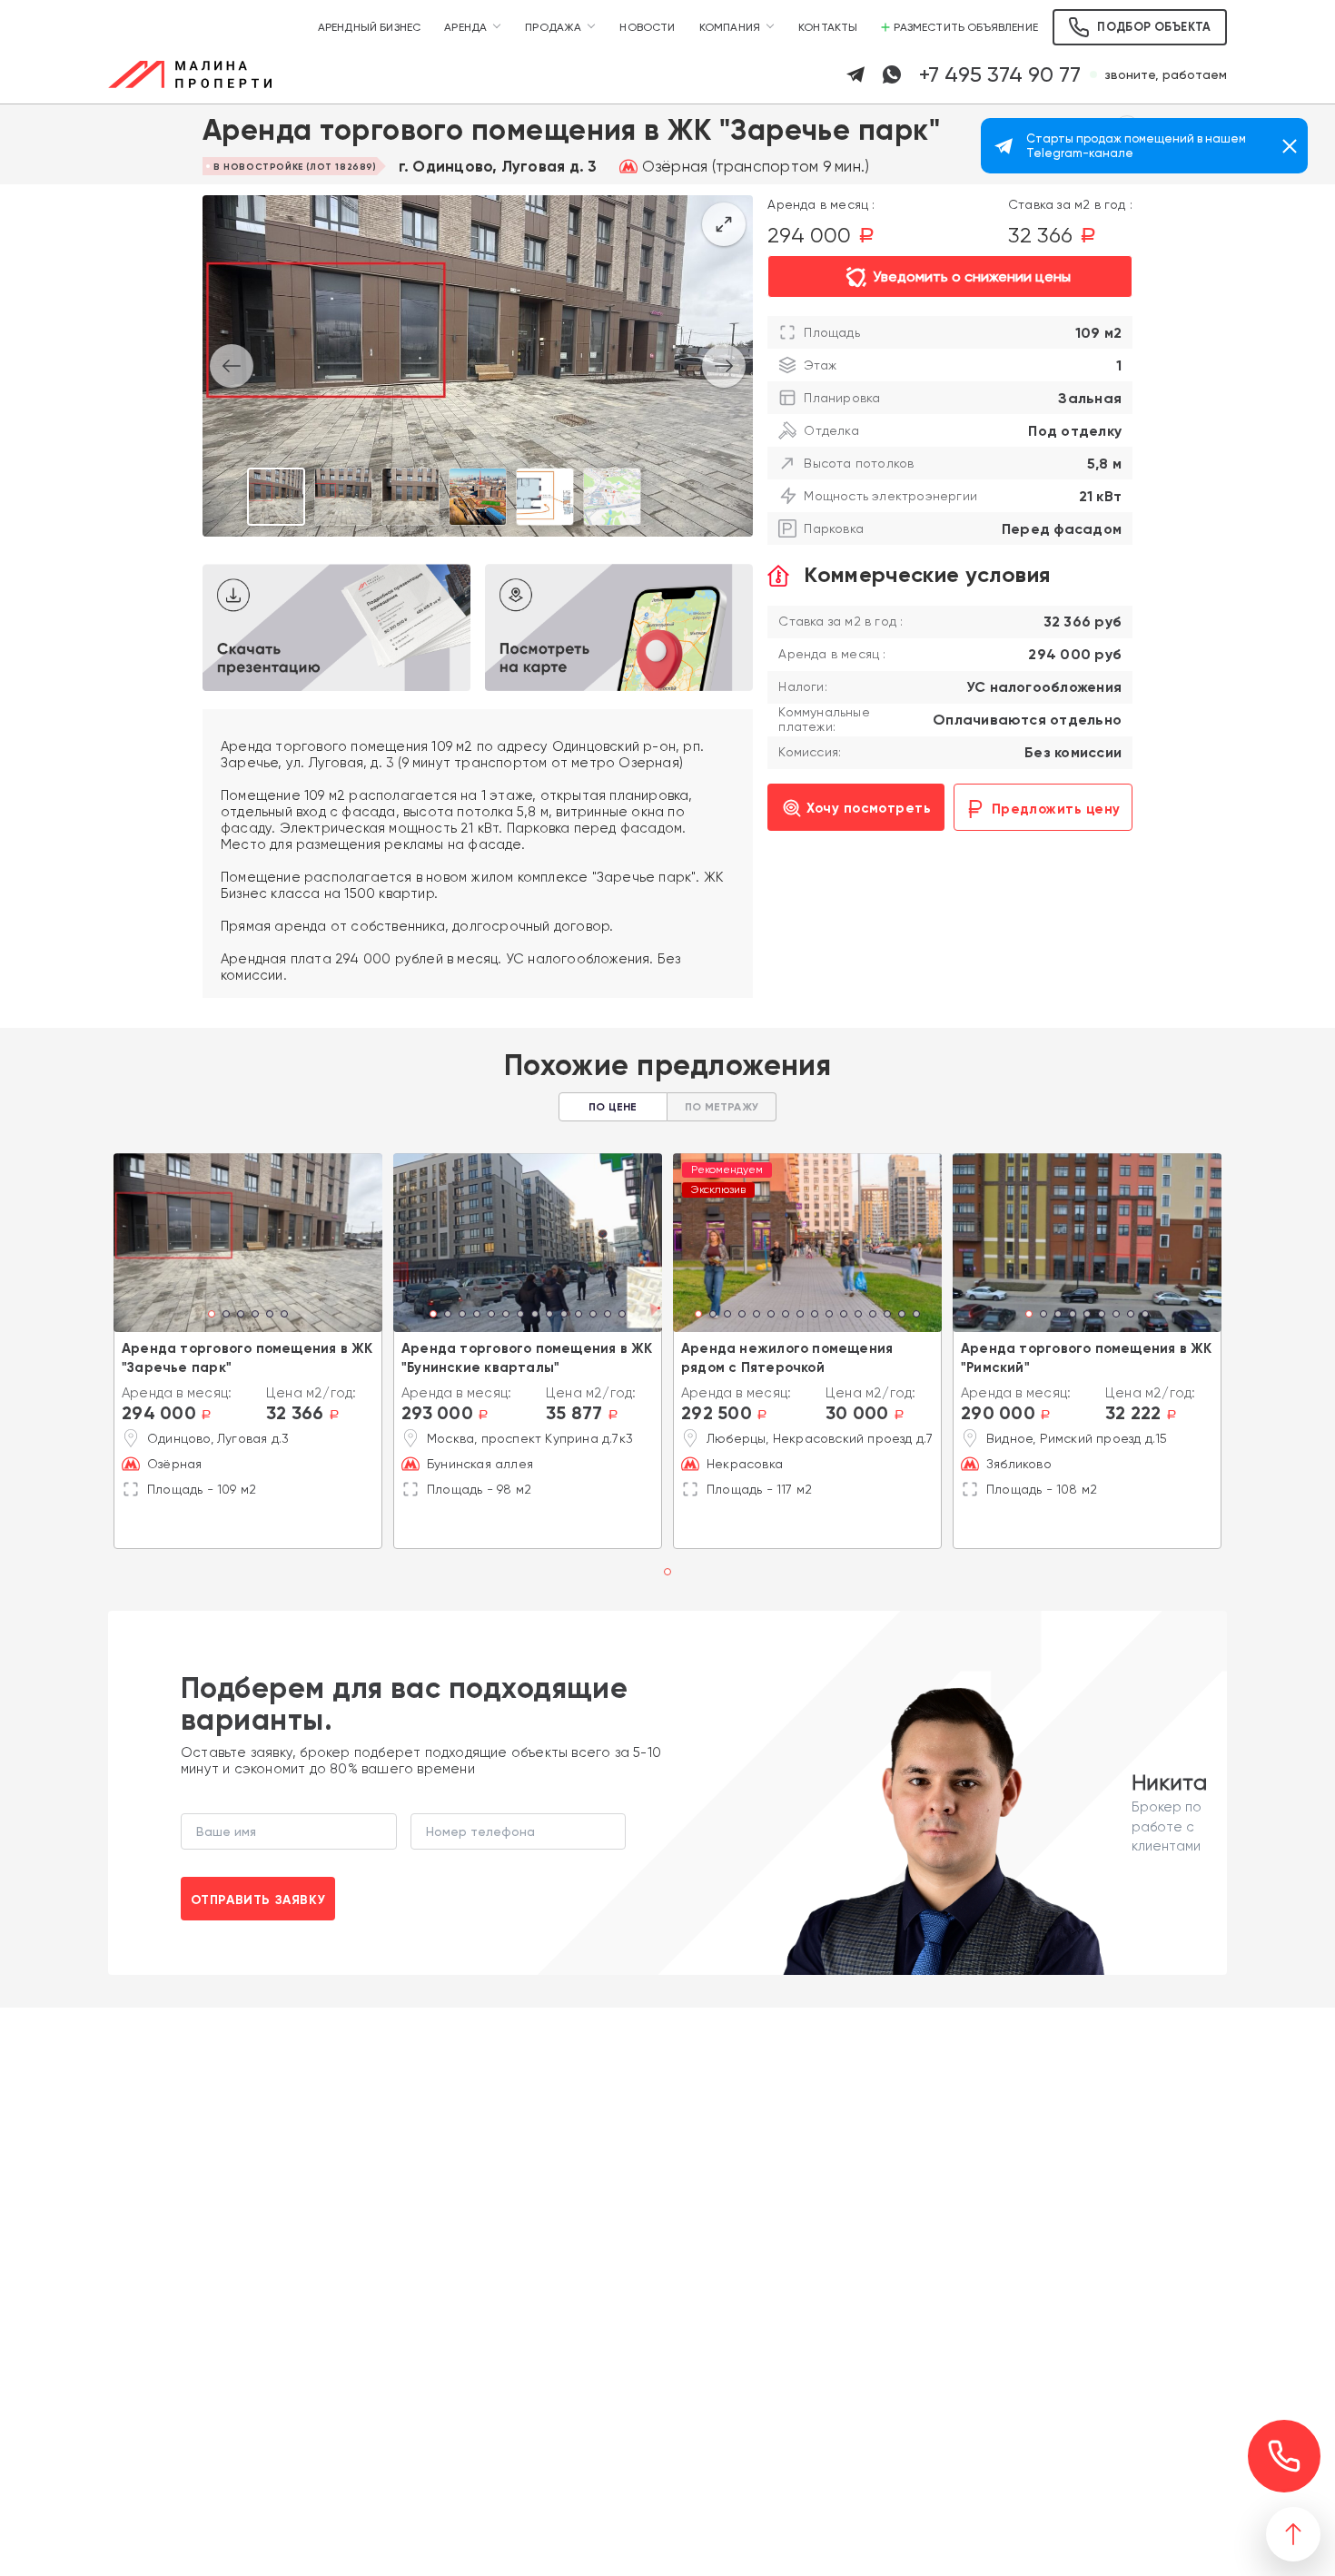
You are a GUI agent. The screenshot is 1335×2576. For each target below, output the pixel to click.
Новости (647, 27)
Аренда (465, 27)
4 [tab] (255, 1316)
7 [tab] (520, 1316)
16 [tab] (916, 1316)
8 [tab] (535, 1316)
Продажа (553, 27)
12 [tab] (593, 1316)
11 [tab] (578, 1316)
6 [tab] (284, 1316)
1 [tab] (212, 1316)
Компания (730, 27)
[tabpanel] (248, 1243)
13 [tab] (608, 1316)
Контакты (828, 27)
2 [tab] (226, 1316)
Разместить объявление (966, 27)
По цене (613, 1107)
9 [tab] (549, 1316)
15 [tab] (902, 1316)
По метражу (722, 1107)
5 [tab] (270, 1316)
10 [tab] (564, 1316)
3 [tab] (241, 1316)
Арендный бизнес (370, 27)
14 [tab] (622, 1316)
